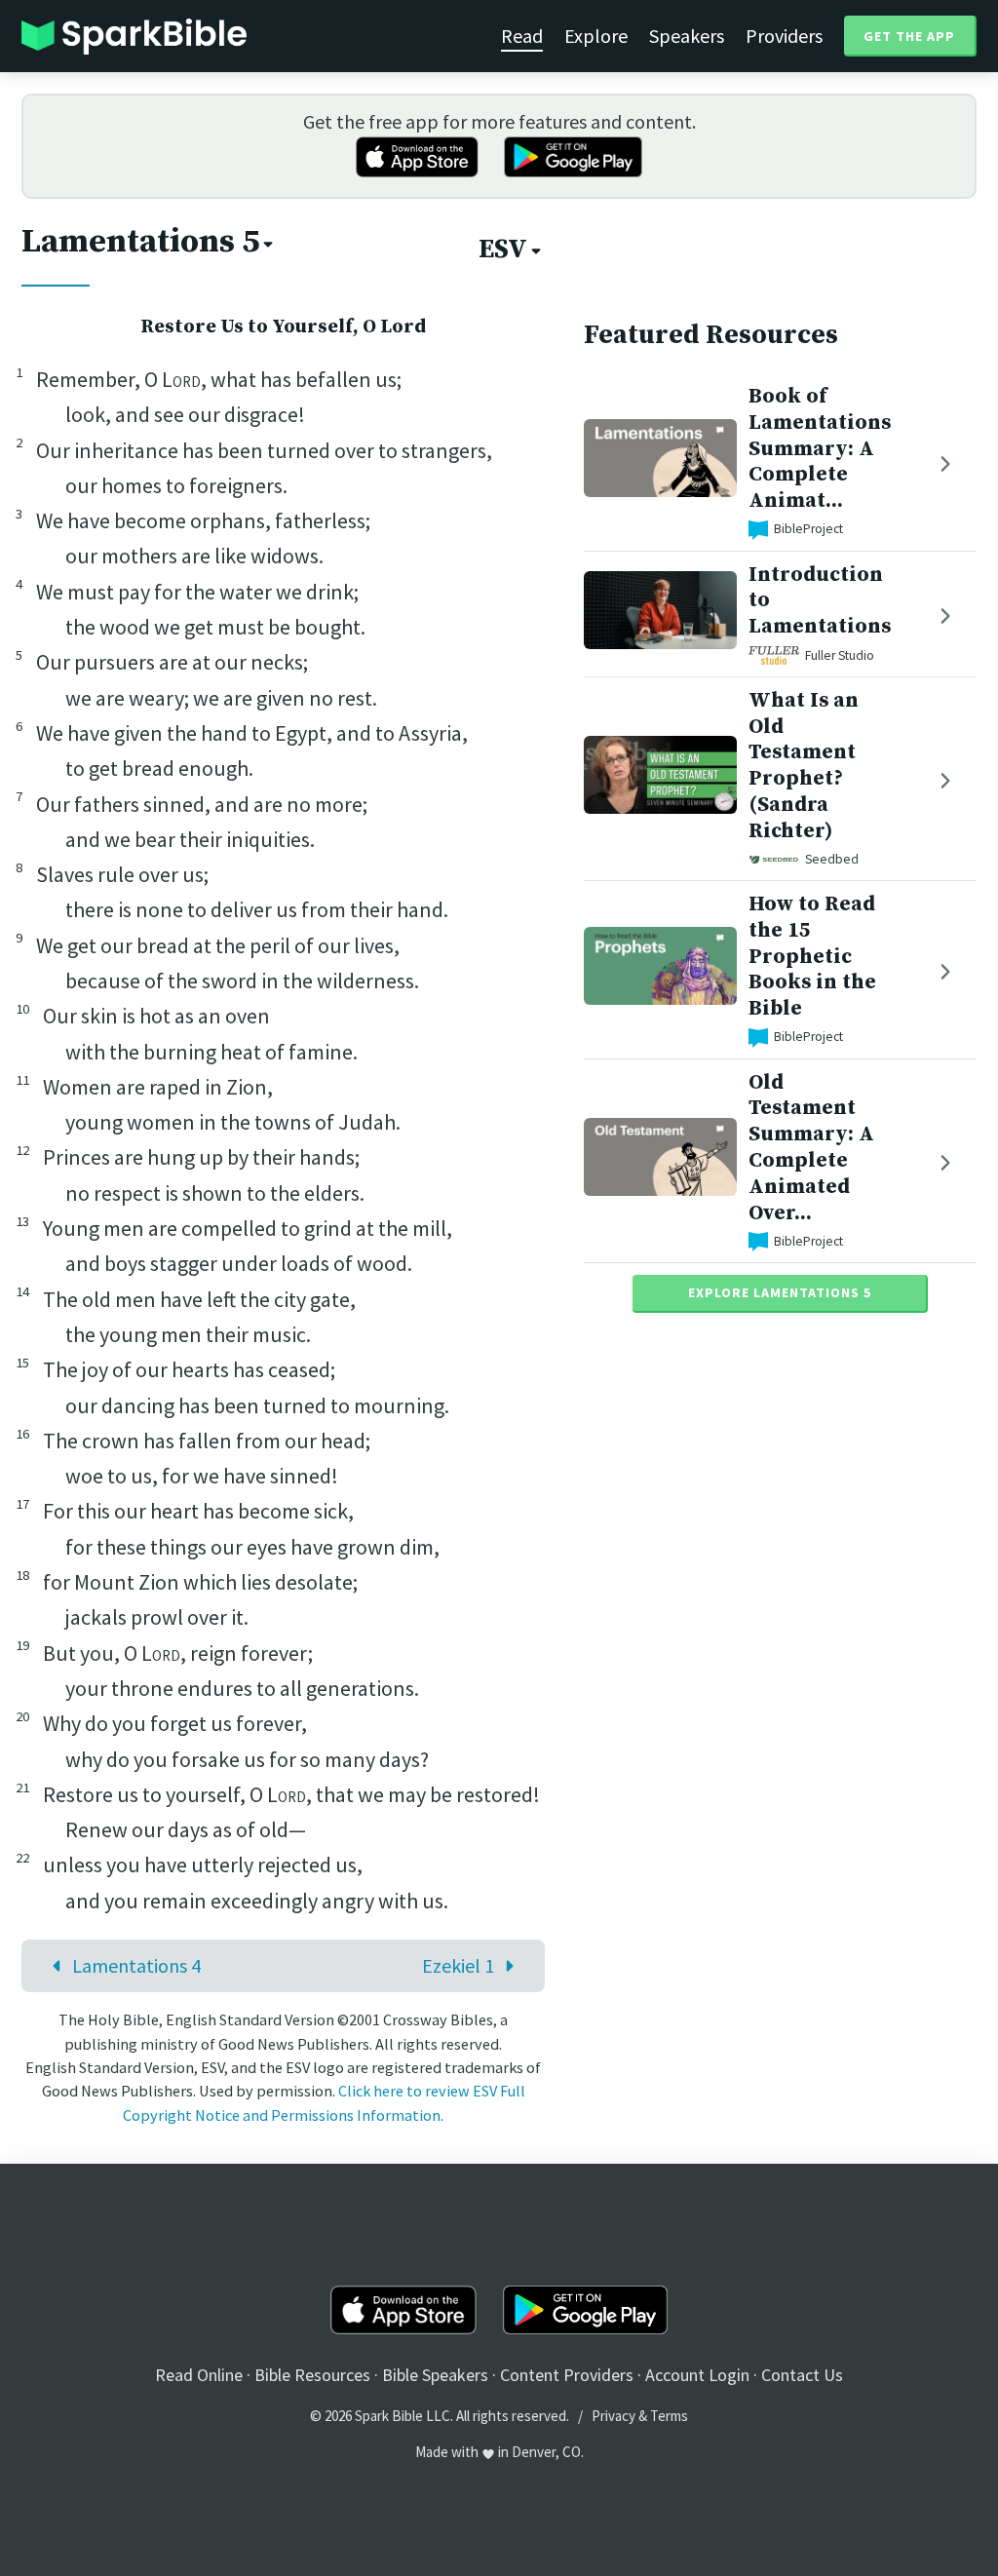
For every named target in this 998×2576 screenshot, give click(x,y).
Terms (669, 2416)
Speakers (687, 36)
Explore (596, 36)
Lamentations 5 (140, 242)
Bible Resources (312, 2375)
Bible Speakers (435, 2375)
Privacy (614, 2416)
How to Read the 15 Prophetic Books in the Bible (812, 956)
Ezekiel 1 (458, 1965)
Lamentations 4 (136, 1965)
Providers (784, 36)
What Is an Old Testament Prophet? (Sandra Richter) (804, 766)
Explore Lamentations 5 (780, 1292)
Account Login (697, 2375)
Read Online (199, 2375)
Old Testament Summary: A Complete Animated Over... (811, 1148)
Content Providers (567, 2375)
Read (522, 36)
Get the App (909, 36)
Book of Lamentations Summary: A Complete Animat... (820, 448)
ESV (503, 250)
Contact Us (802, 2375)
